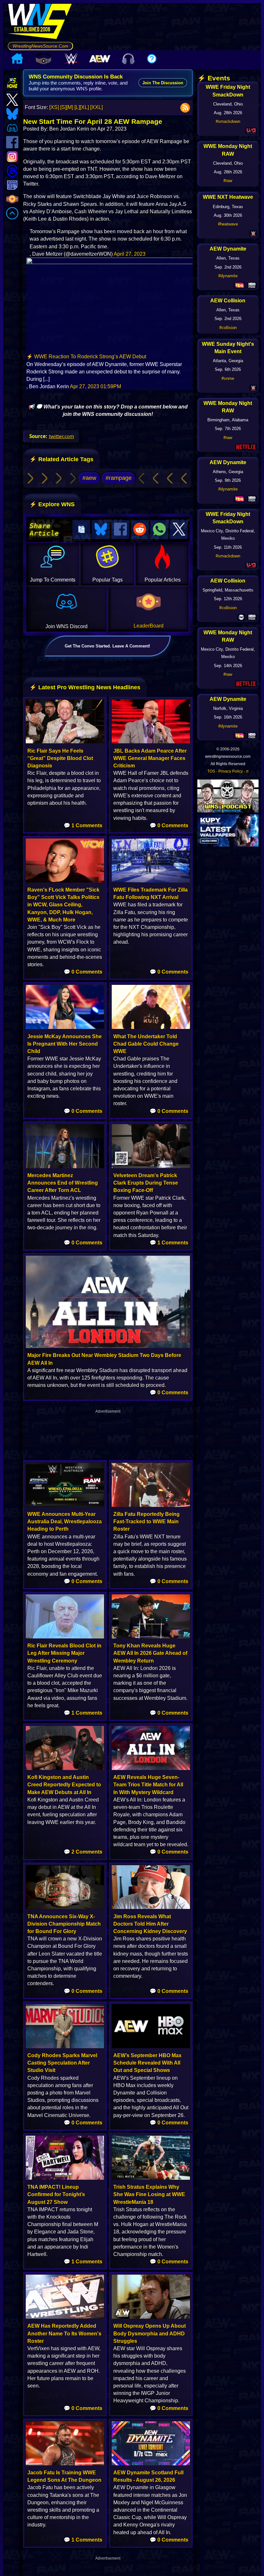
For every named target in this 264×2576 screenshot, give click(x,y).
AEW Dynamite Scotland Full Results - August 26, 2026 (148, 2476)
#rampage (119, 478)
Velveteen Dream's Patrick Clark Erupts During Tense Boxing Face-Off (146, 1183)
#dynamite (228, 276)
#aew (89, 478)
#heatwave (228, 224)
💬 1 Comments (83, 825)
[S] (63, 107)
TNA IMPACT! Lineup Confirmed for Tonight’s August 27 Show (56, 2194)
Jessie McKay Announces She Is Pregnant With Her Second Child (65, 1044)
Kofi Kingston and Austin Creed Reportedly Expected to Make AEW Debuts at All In (64, 1785)
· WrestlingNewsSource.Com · (40, 46)
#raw (228, 181)
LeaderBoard (149, 626)
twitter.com (61, 436)
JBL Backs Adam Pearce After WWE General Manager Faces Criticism (150, 758)
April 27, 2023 (130, 254)
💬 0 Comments (169, 825)
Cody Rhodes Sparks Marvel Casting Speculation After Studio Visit (62, 2063)
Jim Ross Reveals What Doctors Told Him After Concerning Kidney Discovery (150, 1924)
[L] (77, 107)
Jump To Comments (53, 580)
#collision (228, 328)
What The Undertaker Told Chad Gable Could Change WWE (146, 1044)
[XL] (84, 107)
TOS (211, 771)
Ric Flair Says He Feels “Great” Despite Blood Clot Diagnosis (60, 758)
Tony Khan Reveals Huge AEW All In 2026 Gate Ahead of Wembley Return (150, 1653)
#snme (228, 378)
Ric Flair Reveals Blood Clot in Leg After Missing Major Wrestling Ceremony (64, 1653)
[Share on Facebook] (120, 530)
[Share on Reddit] (140, 530)
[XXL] (96, 107)
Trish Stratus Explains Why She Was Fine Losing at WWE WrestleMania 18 (149, 2194)
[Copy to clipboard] (81, 530)
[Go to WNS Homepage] (40, 23)
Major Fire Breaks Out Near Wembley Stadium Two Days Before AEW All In (104, 1359)
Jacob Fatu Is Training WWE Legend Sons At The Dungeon (64, 2476)
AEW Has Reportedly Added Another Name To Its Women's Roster (64, 2333)
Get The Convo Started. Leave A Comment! (107, 646)
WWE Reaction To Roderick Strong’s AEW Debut (90, 357)
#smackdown (228, 121)
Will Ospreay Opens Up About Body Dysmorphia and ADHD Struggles (150, 2333)
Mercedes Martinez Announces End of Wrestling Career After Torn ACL (63, 1183)
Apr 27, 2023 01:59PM (95, 386)
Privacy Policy (231, 771)
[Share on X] (179, 530)
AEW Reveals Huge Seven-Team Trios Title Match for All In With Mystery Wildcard (148, 1785)
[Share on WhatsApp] (159, 530)
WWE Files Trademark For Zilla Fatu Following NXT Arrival (151, 894)
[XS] (54, 107)
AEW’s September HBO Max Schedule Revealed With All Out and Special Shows (147, 2063)
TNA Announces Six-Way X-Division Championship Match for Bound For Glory (64, 1924)
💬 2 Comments (83, 1852)
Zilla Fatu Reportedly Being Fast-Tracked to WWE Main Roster (146, 1522)
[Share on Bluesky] (101, 530)
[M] (70, 107)
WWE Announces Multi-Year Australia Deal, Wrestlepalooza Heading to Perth (65, 1522)
